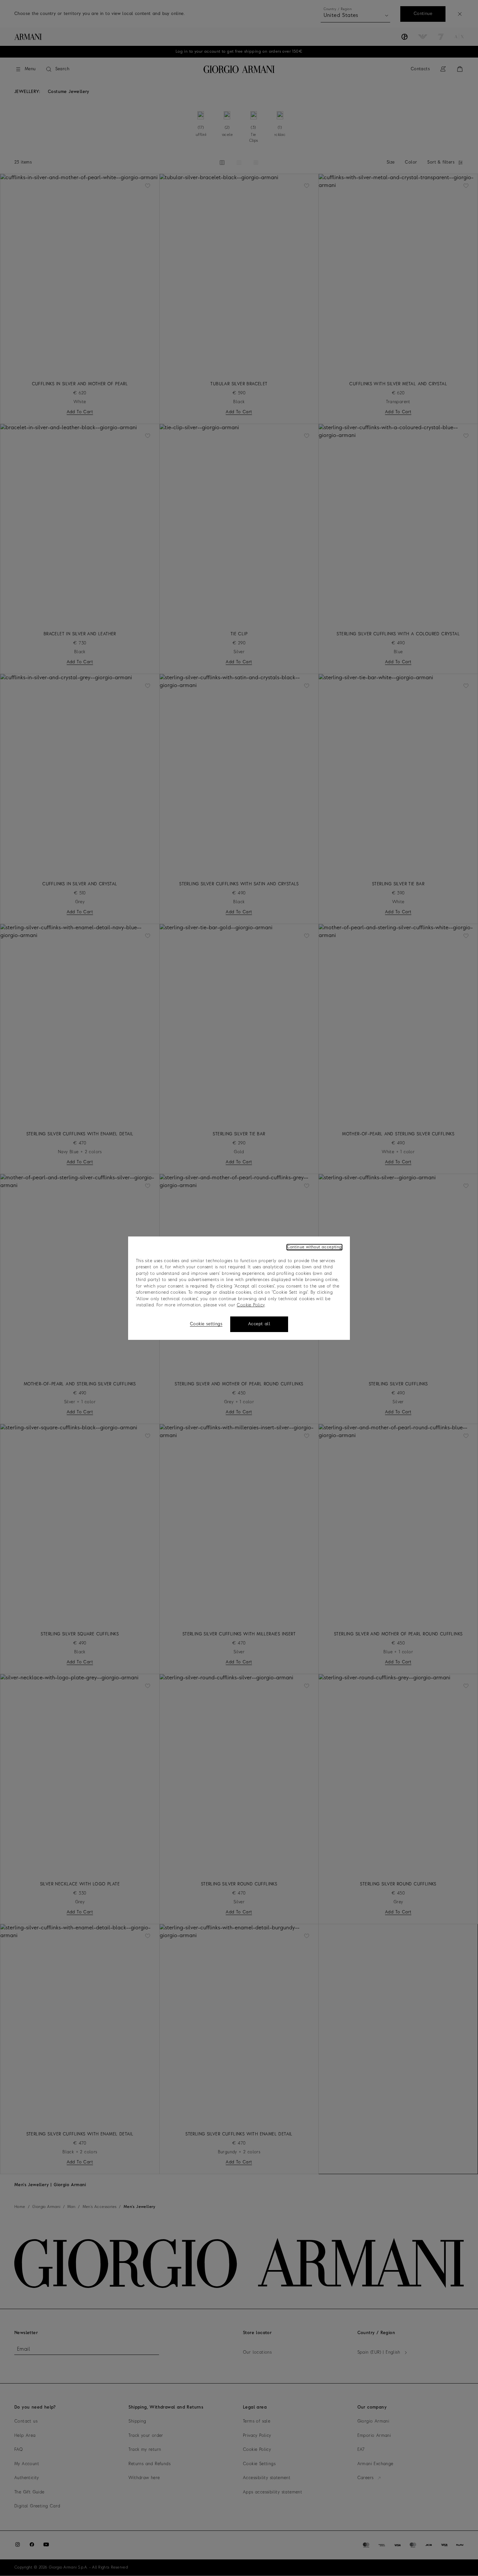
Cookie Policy (251, 1305)
